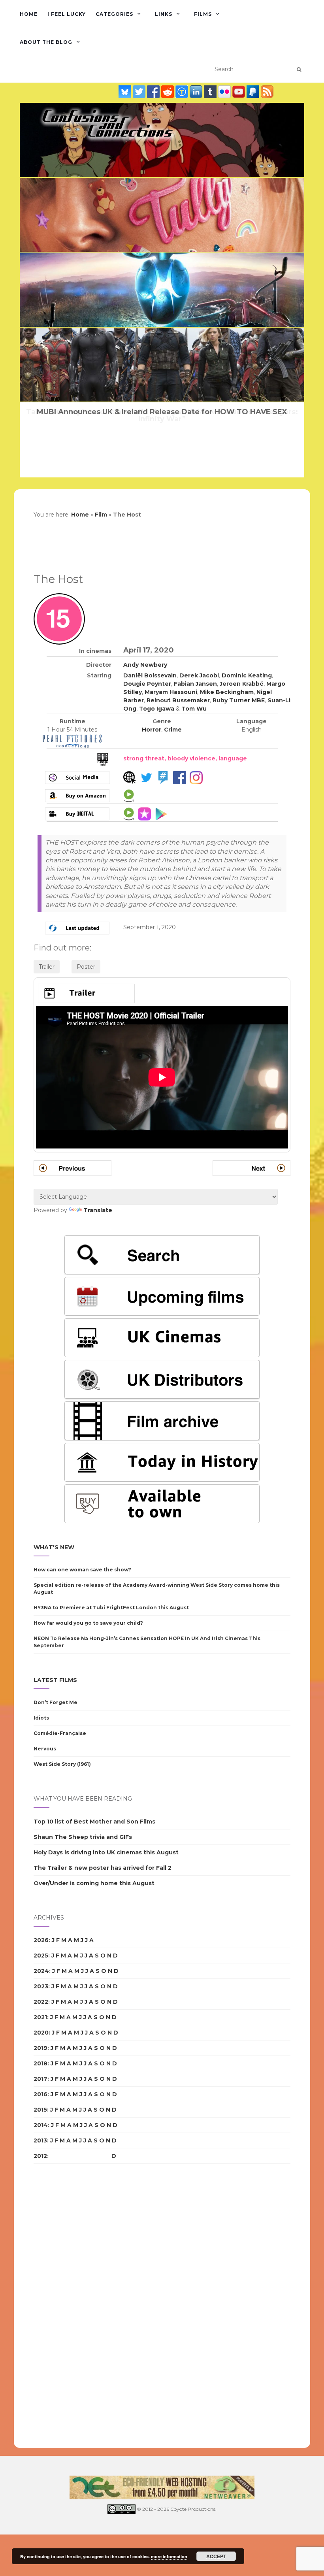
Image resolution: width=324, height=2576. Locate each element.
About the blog (46, 42)
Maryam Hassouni (171, 692)
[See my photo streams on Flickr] (225, 92)
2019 (40, 2048)
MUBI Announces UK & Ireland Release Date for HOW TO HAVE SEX (162, 412)
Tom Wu (194, 709)
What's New (54, 1547)
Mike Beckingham (227, 692)
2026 (41, 1940)
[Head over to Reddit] (168, 92)
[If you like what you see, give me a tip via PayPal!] (254, 92)
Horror (152, 730)
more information (169, 2556)
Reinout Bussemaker (178, 700)
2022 (41, 2002)
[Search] (299, 70)
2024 (41, 1971)
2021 (40, 2017)
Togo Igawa (157, 709)
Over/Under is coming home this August (94, 1883)
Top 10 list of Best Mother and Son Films (94, 1822)
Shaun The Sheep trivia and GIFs (83, 1837)
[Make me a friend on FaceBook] (154, 92)
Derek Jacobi (199, 675)
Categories (114, 14)
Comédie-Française (60, 1733)
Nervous (45, 1749)
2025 (41, 1956)
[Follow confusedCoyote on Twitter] (140, 92)
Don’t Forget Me (56, 1702)
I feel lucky (67, 14)
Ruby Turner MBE (239, 700)
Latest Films (55, 1680)
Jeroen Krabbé (242, 684)
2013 (40, 2140)
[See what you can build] (183, 92)
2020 (41, 2033)
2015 (40, 2110)
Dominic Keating (247, 675)
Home (29, 14)
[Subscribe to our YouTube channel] (239, 92)
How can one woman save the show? (82, 1570)
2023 (41, 1986)
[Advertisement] (65, 2306)
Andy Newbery (145, 665)
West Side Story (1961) (62, 1764)
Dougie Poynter (147, 684)
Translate (98, 1210)
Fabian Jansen (195, 684)
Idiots (41, 1718)
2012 (40, 2156)
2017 (40, 2079)
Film (101, 515)
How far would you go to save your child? (88, 1623)
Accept (216, 2556)
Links (164, 14)
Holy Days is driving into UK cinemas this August (106, 1852)
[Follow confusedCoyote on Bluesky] (126, 92)
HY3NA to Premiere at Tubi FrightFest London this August (111, 1608)
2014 (41, 2125)
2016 (40, 2094)
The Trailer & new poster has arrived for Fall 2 (103, 1868)
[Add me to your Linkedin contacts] (197, 92)
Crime (173, 730)
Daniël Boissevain (150, 675)
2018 (40, 2063)
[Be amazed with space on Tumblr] (211, 92)
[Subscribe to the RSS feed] (267, 92)
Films (203, 14)
